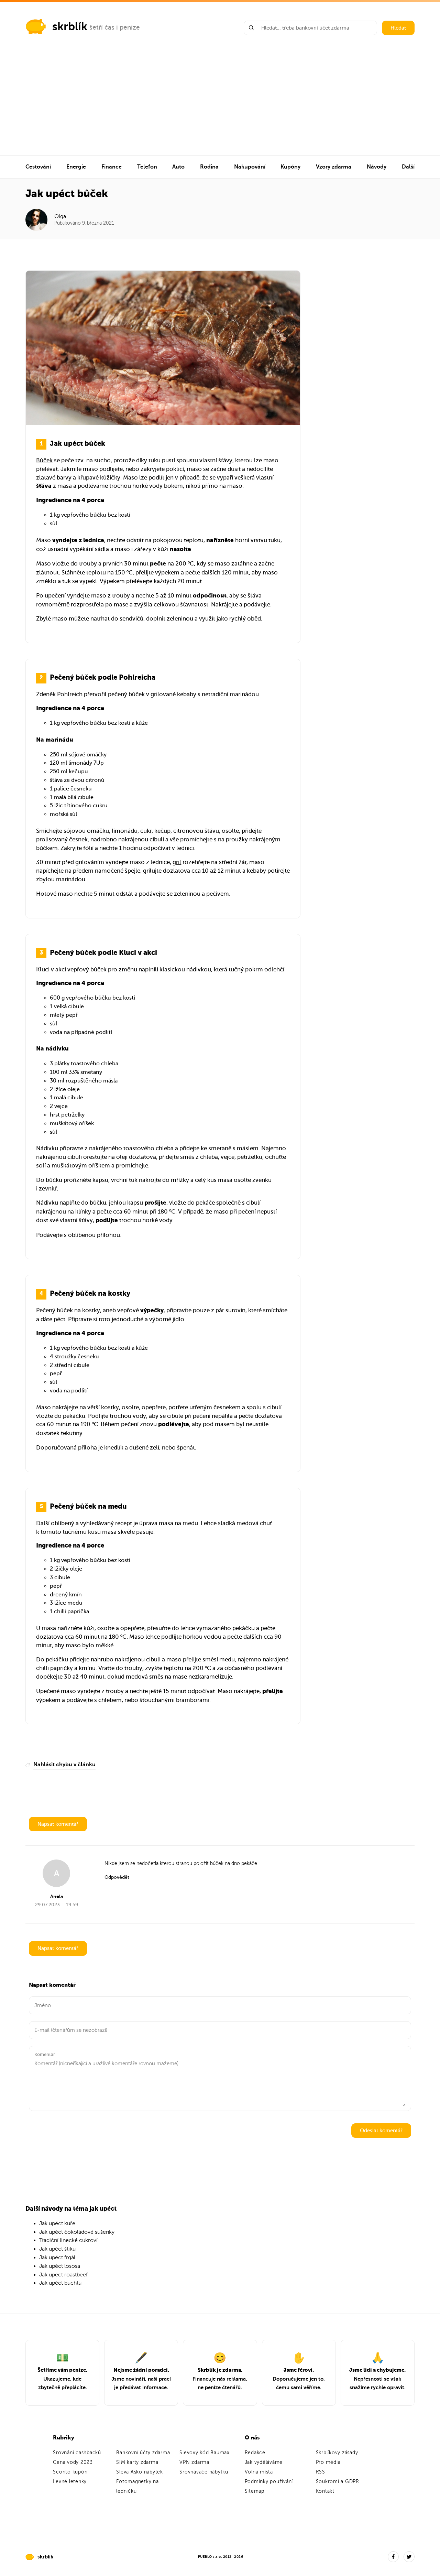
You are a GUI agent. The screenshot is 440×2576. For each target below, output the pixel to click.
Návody (377, 167)
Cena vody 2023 (73, 2462)
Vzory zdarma (334, 167)
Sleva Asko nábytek (140, 2472)
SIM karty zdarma (137, 2462)
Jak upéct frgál (57, 2257)
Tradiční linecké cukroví (68, 2240)
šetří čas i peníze (115, 27)
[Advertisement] (220, 104)
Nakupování (250, 167)
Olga (60, 216)
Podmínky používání (269, 2482)
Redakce (255, 2453)
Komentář (45, 2054)
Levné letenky (70, 2482)
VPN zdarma (194, 2462)
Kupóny (290, 167)
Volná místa (259, 2472)
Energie (76, 167)
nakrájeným (265, 839)
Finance (112, 167)
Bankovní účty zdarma (143, 2453)
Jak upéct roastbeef (63, 2275)
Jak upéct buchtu (60, 2283)
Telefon (147, 167)
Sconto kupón (70, 2472)
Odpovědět (117, 1877)
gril (177, 862)
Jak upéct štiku (57, 2249)
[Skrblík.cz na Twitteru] (409, 2557)
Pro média (328, 2462)
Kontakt (325, 2491)
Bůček (44, 460)
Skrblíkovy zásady (337, 2453)
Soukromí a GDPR (338, 2482)
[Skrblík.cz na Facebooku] (393, 2557)
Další (408, 167)
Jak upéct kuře (57, 2223)
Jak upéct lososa (60, 2266)
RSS (321, 2472)
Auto (178, 167)
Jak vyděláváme (264, 2462)
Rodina (209, 167)
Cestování (38, 167)
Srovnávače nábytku (204, 2472)
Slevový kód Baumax (205, 2453)
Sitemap (255, 2491)
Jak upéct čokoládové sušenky (77, 2232)
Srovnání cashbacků (77, 2453)
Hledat (398, 28)
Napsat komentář (58, 1824)
